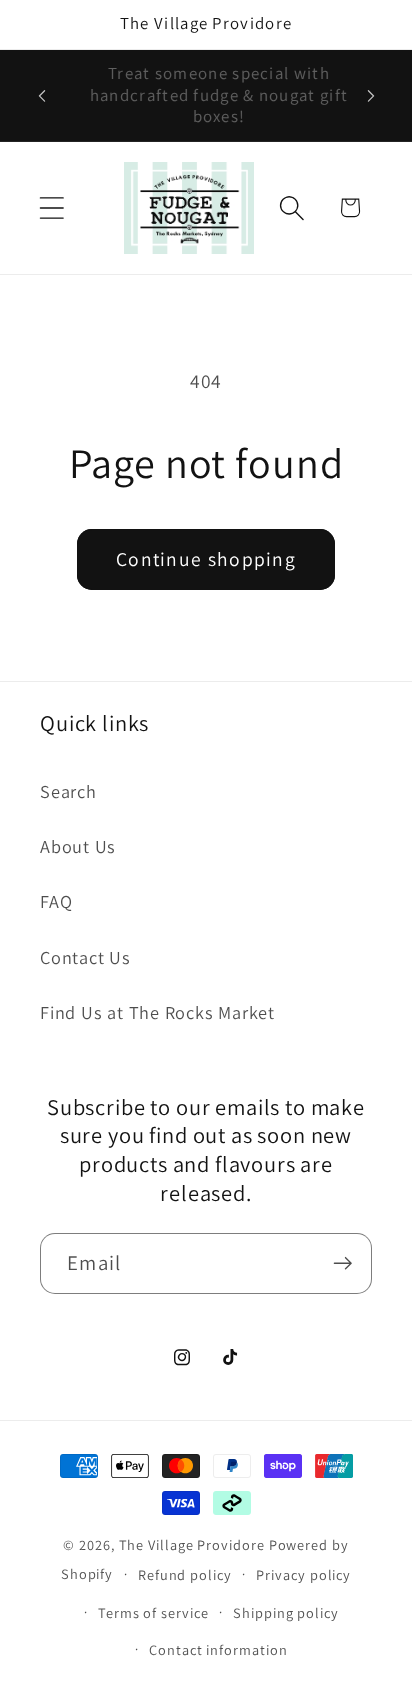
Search (68, 791)
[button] (51, 207)
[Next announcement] (371, 96)
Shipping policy (286, 1612)
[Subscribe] (342, 1263)
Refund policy (185, 1574)
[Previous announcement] (42, 96)
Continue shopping (206, 559)
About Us (78, 846)
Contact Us (85, 957)
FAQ (56, 901)
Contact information (218, 1649)
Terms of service (153, 1612)
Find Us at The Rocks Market (157, 1012)
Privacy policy (303, 1574)
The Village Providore (192, 1544)
